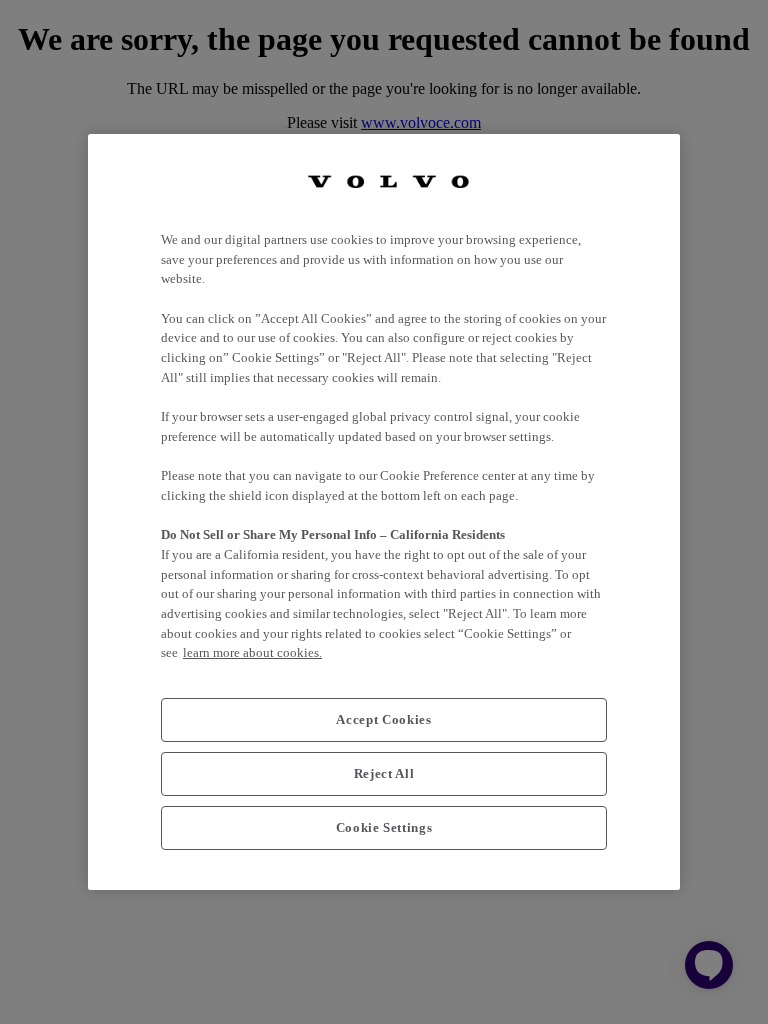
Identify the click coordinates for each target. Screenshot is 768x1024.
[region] (384, 512)
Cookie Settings (384, 827)
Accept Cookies (383, 719)
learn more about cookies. (252, 652)
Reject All (384, 773)
